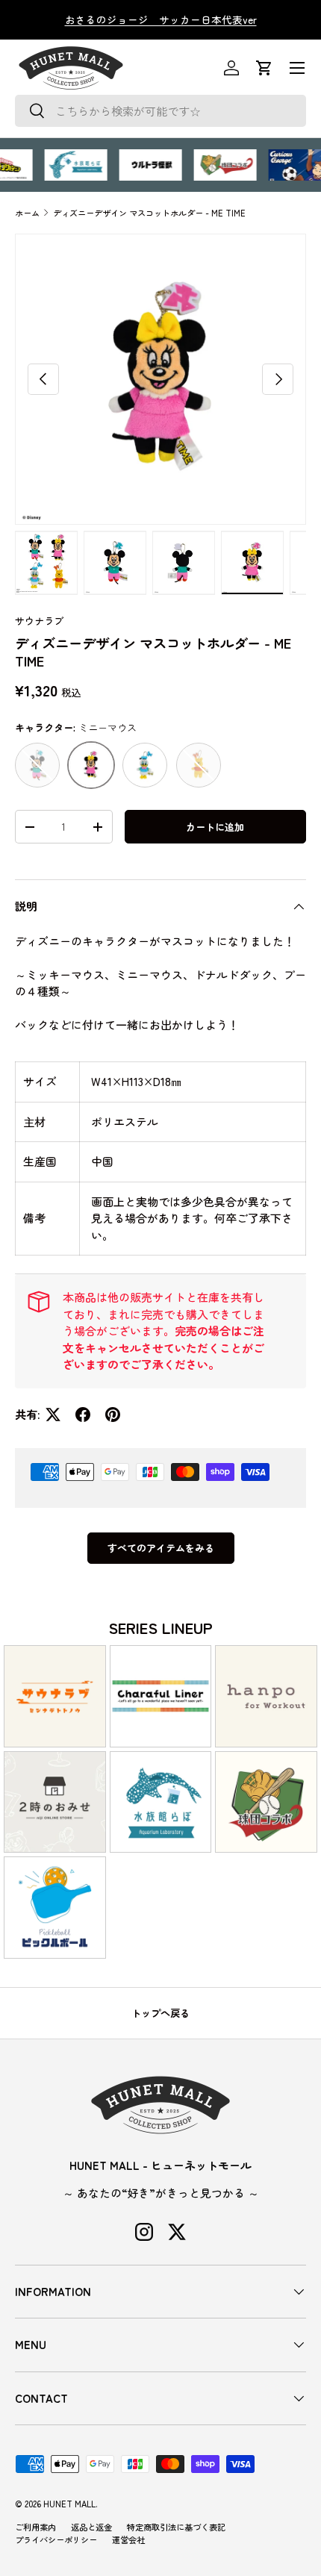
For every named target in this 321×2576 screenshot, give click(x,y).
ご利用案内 (35, 2527)
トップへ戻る (160, 2013)
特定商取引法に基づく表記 (176, 2527)
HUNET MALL (69, 2504)
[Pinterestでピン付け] (113, 1415)
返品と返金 (91, 2527)
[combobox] (160, 111)
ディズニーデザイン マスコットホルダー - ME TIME (149, 213)
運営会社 (128, 2539)
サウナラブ (39, 621)
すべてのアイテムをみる (161, 1548)
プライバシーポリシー (56, 2539)
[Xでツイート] (53, 1415)
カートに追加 (215, 827)
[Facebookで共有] (83, 1415)
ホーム (27, 213)
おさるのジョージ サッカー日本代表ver (161, 19)
